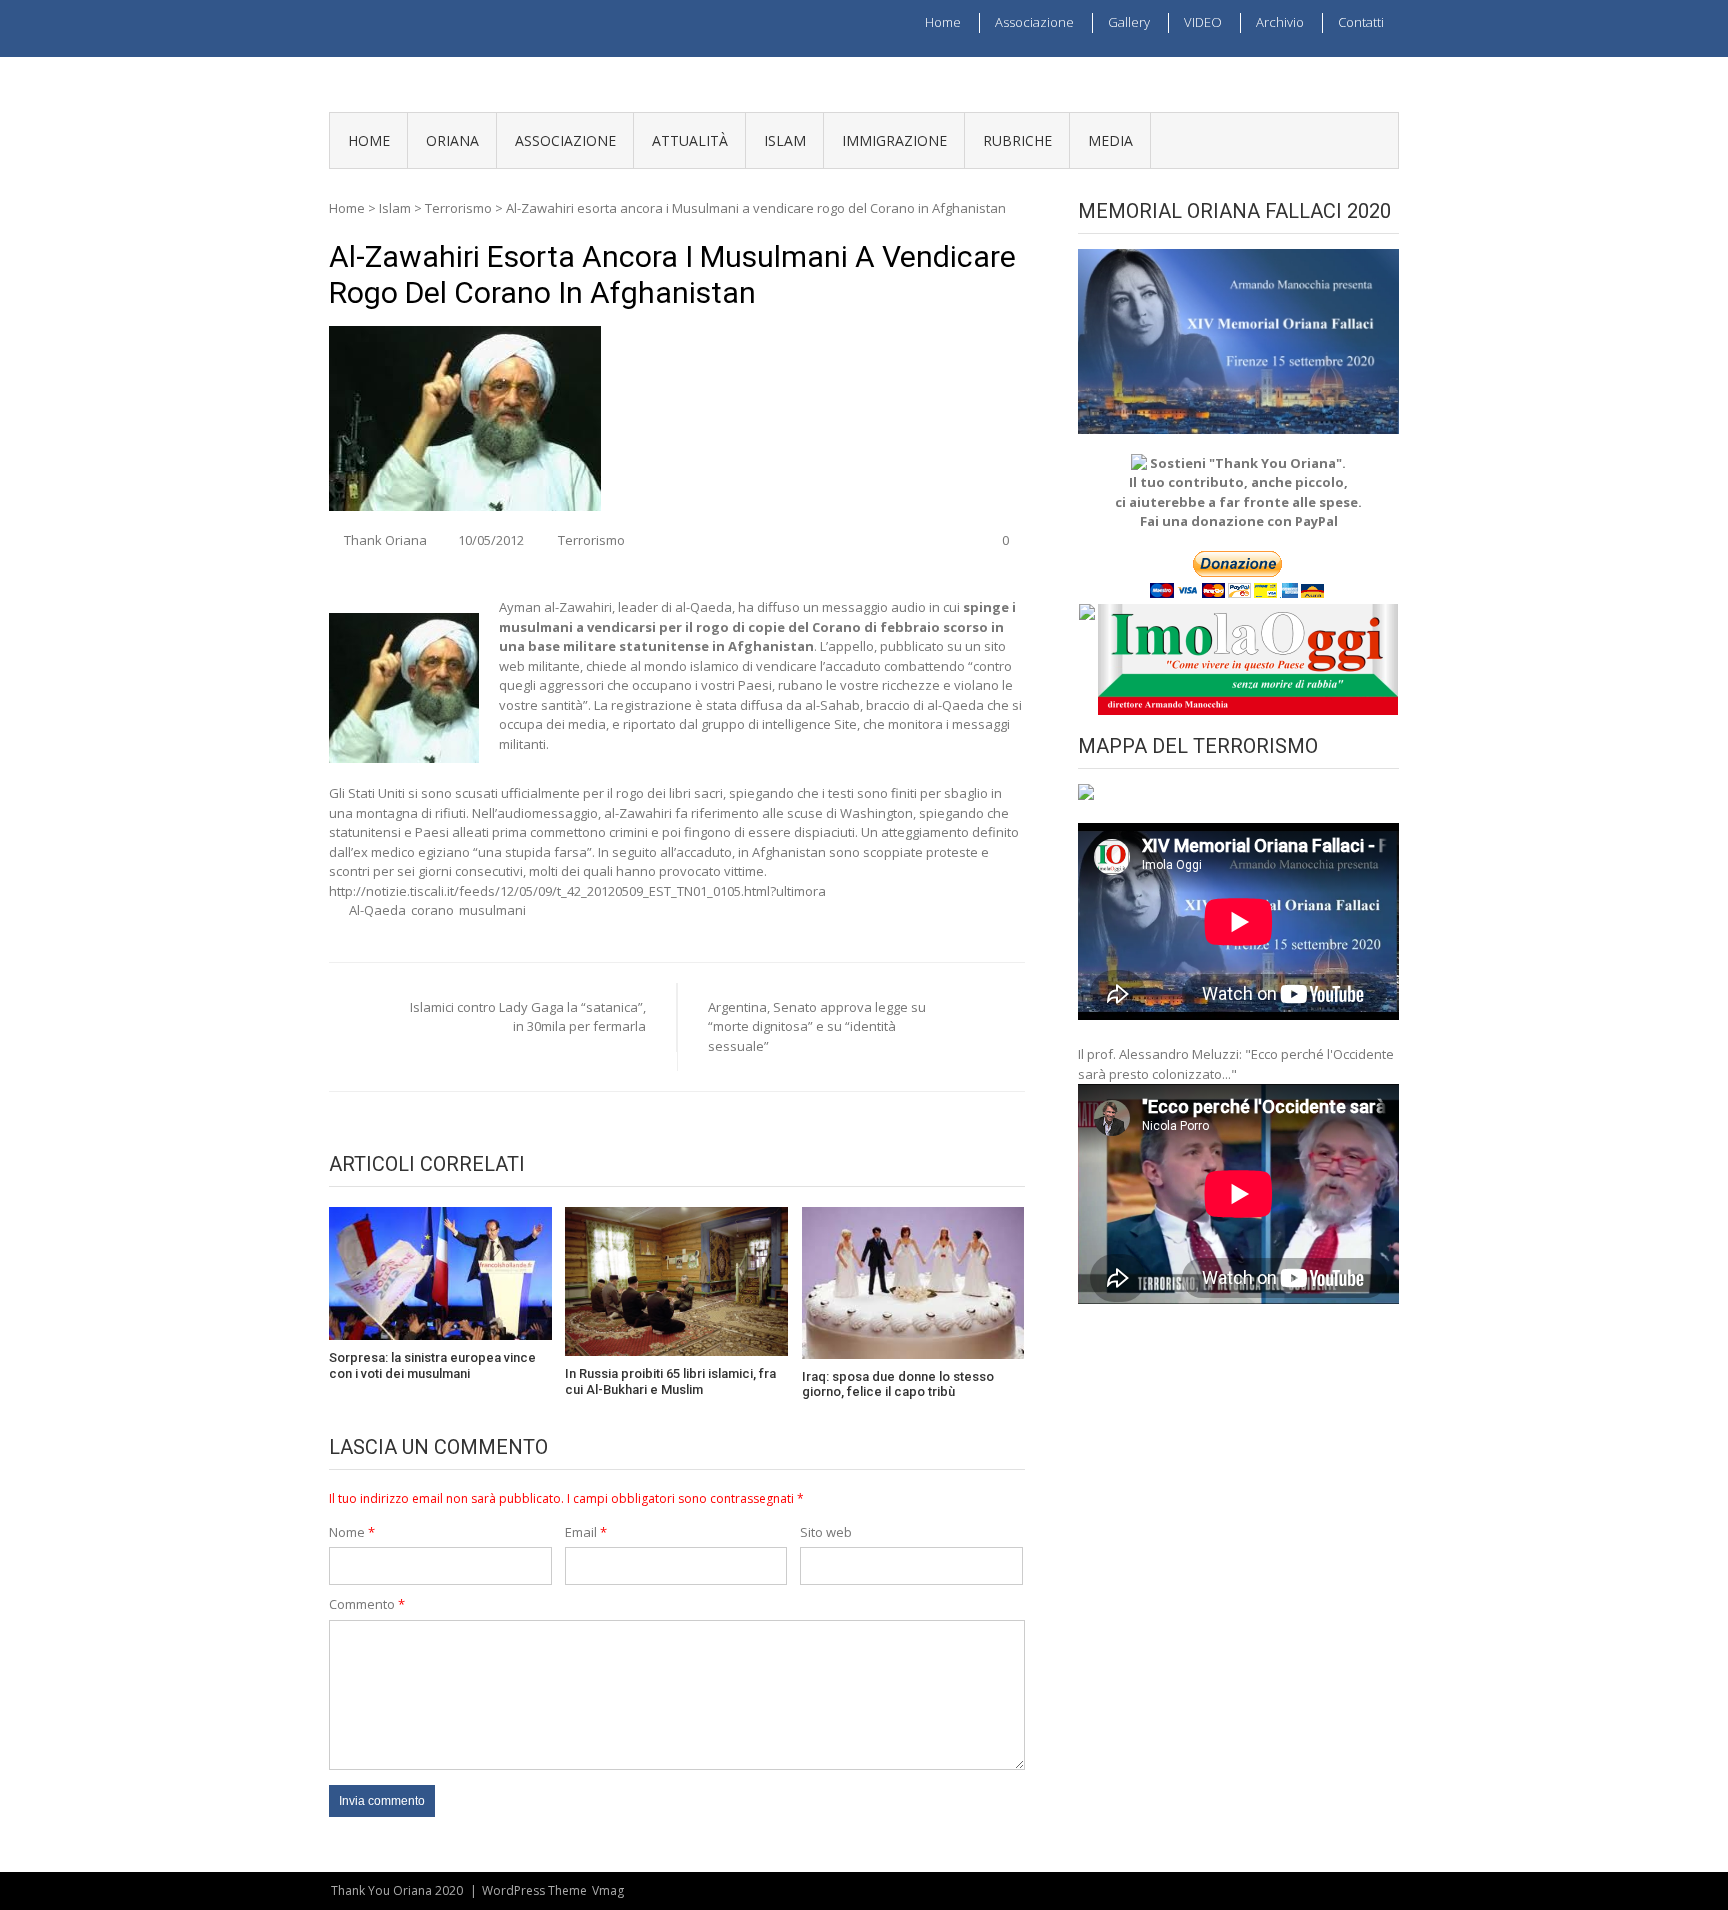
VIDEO (1203, 22)
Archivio (1280, 22)
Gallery (1129, 22)
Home (943, 22)
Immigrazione (894, 140)
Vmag (608, 1890)
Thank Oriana (385, 540)
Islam (785, 140)
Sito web (826, 1532)
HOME (369, 140)
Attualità (690, 140)
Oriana (452, 140)
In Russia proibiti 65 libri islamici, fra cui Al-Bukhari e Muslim (670, 1381)
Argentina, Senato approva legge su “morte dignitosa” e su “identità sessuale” (817, 1026)
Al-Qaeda (377, 910)
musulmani (492, 910)
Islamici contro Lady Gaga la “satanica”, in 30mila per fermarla (528, 1017)
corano (432, 910)
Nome (352, 1532)
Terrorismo (458, 208)
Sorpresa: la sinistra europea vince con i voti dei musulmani (432, 1365)
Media (1110, 140)
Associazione (1034, 22)
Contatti (1361, 22)
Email (586, 1532)
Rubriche (1017, 140)
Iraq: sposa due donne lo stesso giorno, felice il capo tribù (898, 1384)
